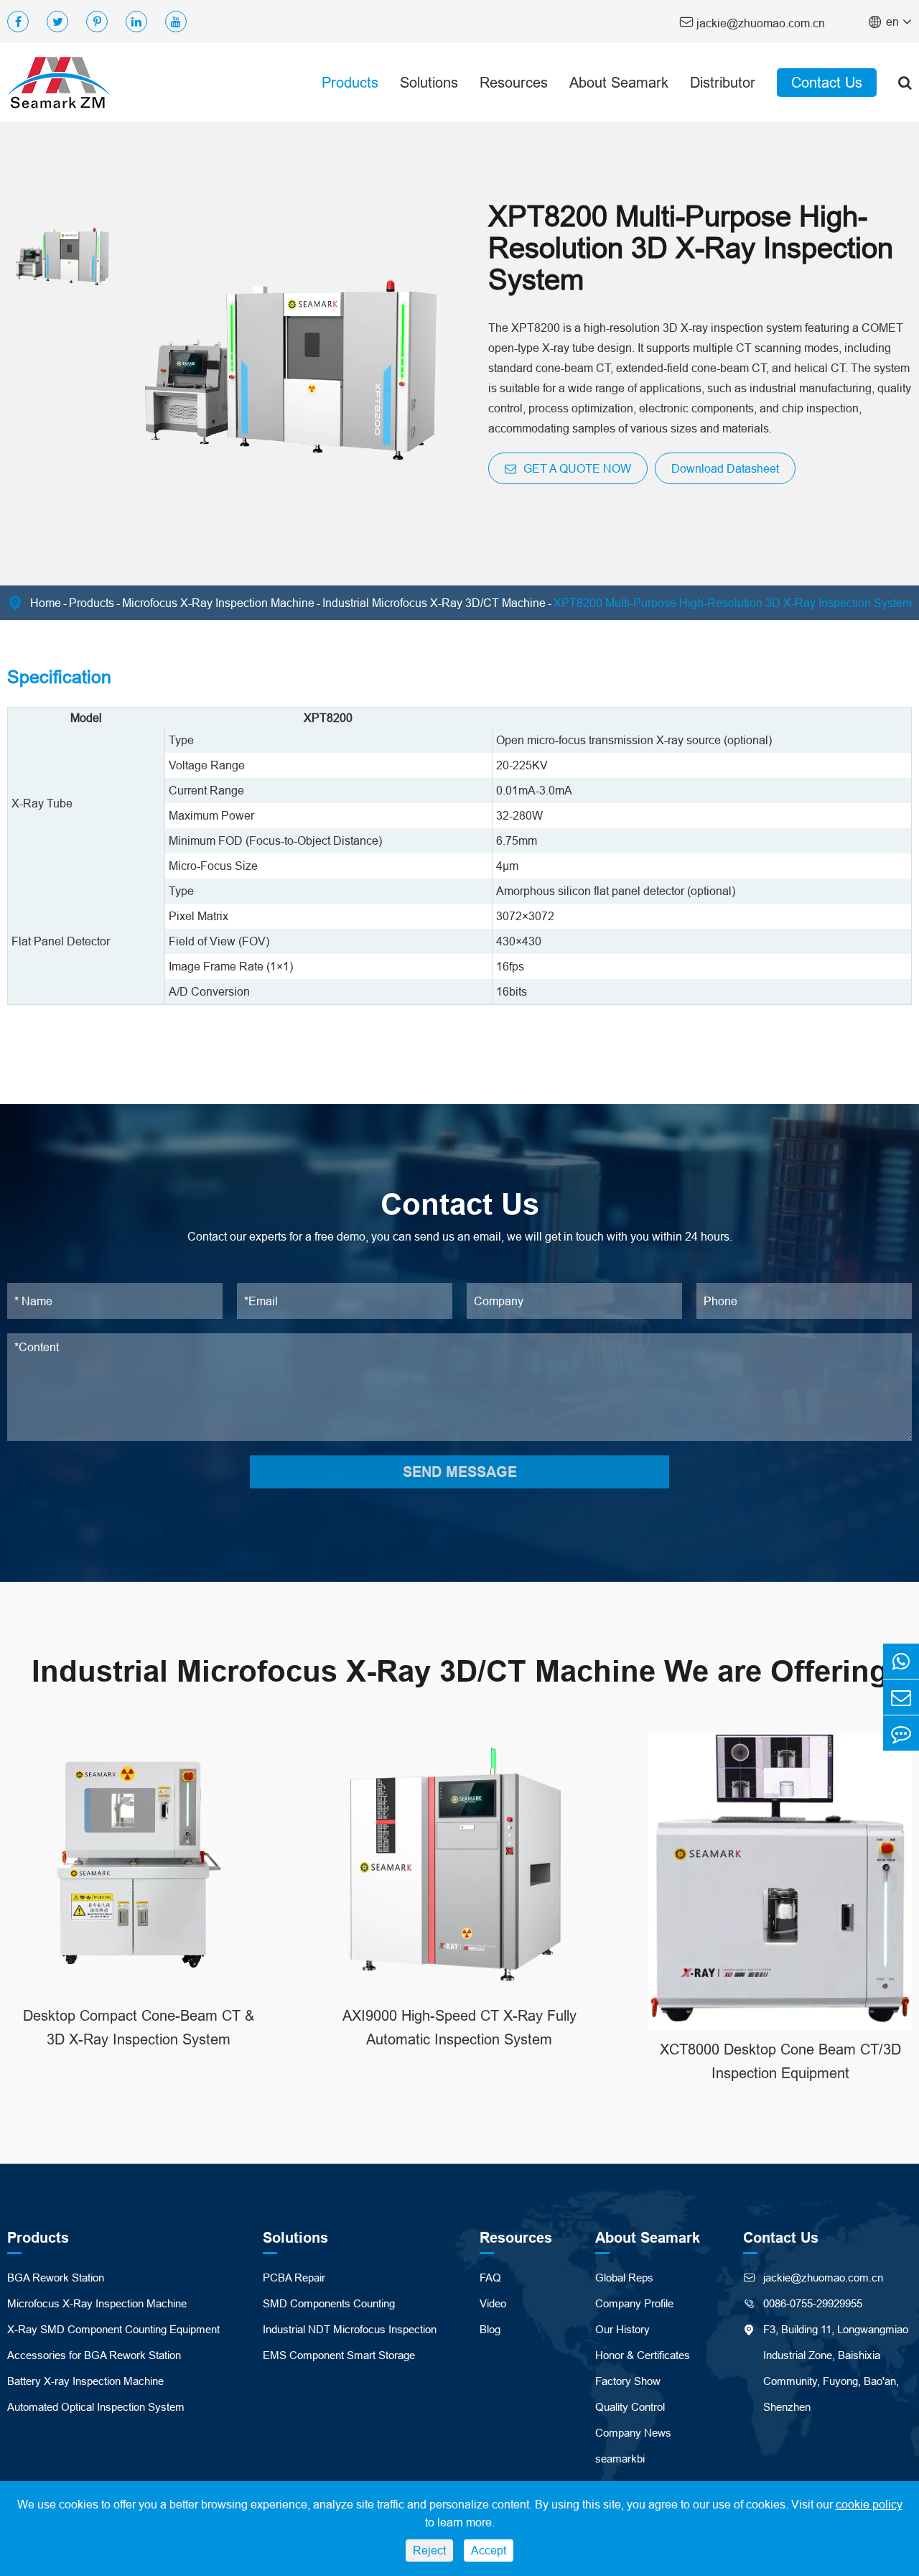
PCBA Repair (294, 2278)
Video (493, 2303)
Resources (514, 82)
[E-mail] (901, 1697)
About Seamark (619, 82)
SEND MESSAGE (460, 1472)
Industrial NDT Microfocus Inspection (350, 2329)
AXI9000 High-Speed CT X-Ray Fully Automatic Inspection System (459, 2027)
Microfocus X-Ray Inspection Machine (218, 603)
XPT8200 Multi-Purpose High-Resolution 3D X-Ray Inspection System (733, 603)
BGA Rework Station (56, 2278)
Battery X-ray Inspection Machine (85, 2381)
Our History (622, 2329)
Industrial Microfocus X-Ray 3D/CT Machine (434, 603)
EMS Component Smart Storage (339, 2355)
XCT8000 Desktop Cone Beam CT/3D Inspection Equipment (780, 2061)
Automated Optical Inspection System (96, 2407)
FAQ (490, 2278)
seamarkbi (620, 2459)
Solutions (429, 82)
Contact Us (827, 82)
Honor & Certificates (643, 2355)
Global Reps (624, 2278)
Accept (489, 2550)
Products (350, 82)
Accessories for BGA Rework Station (94, 2355)
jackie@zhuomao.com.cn (752, 22)
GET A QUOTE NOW (576, 468)
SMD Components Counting (329, 2303)
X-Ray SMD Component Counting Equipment (113, 2329)
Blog (490, 2329)
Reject (429, 2550)
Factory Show (628, 2381)
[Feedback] (901, 1733)
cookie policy (869, 2504)
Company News (633, 2433)
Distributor (723, 82)
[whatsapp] (901, 1661)
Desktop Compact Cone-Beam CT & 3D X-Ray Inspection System (139, 2027)
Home (46, 603)
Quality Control (630, 2407)
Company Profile (634, 2303)
